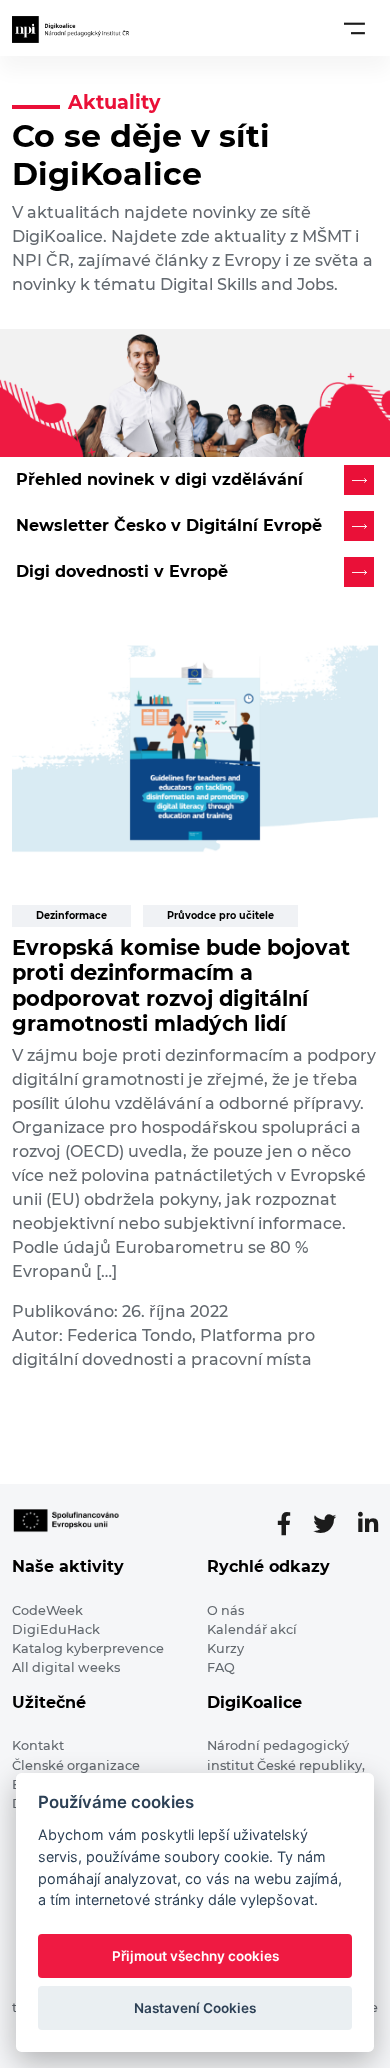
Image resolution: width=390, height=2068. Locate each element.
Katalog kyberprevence (88, 1648)
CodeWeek (47, 1610)
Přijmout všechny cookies (195, 1956)
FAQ (221, 1667)
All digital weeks (66, 1667)
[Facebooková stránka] (292, 1524)
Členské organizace (76, 1765)
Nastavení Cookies (195, 2008)
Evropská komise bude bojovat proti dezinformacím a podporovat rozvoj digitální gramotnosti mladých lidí (181, 985)
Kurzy (225, 1648)
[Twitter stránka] (332, 1524)
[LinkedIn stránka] (368, 1524)
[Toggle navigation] (354, 28)
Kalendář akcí (252, 1629)
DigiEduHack (56, 1629)
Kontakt (38, 1745)
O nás (225, 1610)
